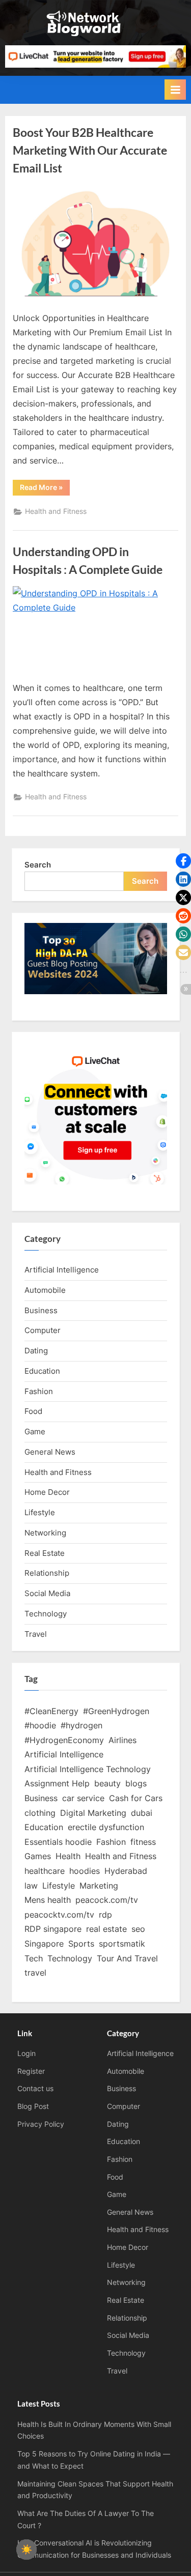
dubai (142, 1813)
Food (33, 1411)
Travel (36, 1634)
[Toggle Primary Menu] (175, 90)
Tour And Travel (127, 1958)
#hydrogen (81, 1725)
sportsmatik (122, 1944)
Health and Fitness (56, 511)
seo (138, 1929)
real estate (106, 1929)
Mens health (48, 1900)
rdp (105, 1915)
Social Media (47, 1593)
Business (41, 1310)
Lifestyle (40, 1512)
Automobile (45, 1290)
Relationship (47, 1573)
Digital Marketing (93, 1813)
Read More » (45, 489)
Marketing (99, 1886)
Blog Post (33, 2106)
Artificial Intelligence (62, 1270)
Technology (46, 1614)
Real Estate (45, 1553)
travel (35, 1973)
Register (31, 2071)
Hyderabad (126, 1871)
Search (38, 865)
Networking (45, 1533)
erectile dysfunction (106, 1827)
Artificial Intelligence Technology (88, 1769)
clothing (40, 1813)
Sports (81, 1944)
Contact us (35, 2089)
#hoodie (40, 1725)
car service (83, 1798)
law (31, 1886)
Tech (34, 1958)
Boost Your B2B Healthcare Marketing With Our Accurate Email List (90, 150)
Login (26, 2053)
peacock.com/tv (107, 1900)
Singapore (44, 1944)
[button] (183, 861)
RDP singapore (53, 1929)
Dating (36, 1351)
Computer (43, 1330)
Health (68, 1856)
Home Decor (47, 1492)
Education (42, 1371)
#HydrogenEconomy (64, 1740)
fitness (143, 1842)
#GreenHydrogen (116, 1711)
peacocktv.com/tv (59, 1915)
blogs (136, 1783)
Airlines (122, 1740)
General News (50, 1452)
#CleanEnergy (51, 1711)
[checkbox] (26, 2550)
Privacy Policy (41, 2124)
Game (35, 1431)
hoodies (85, 1871)
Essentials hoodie (58, 1842)
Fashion (39, 1391)
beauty (107, 1783)
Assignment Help (57, 1783)
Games (38, 1856)
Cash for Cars (136, 1798)
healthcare (45, 1871)
